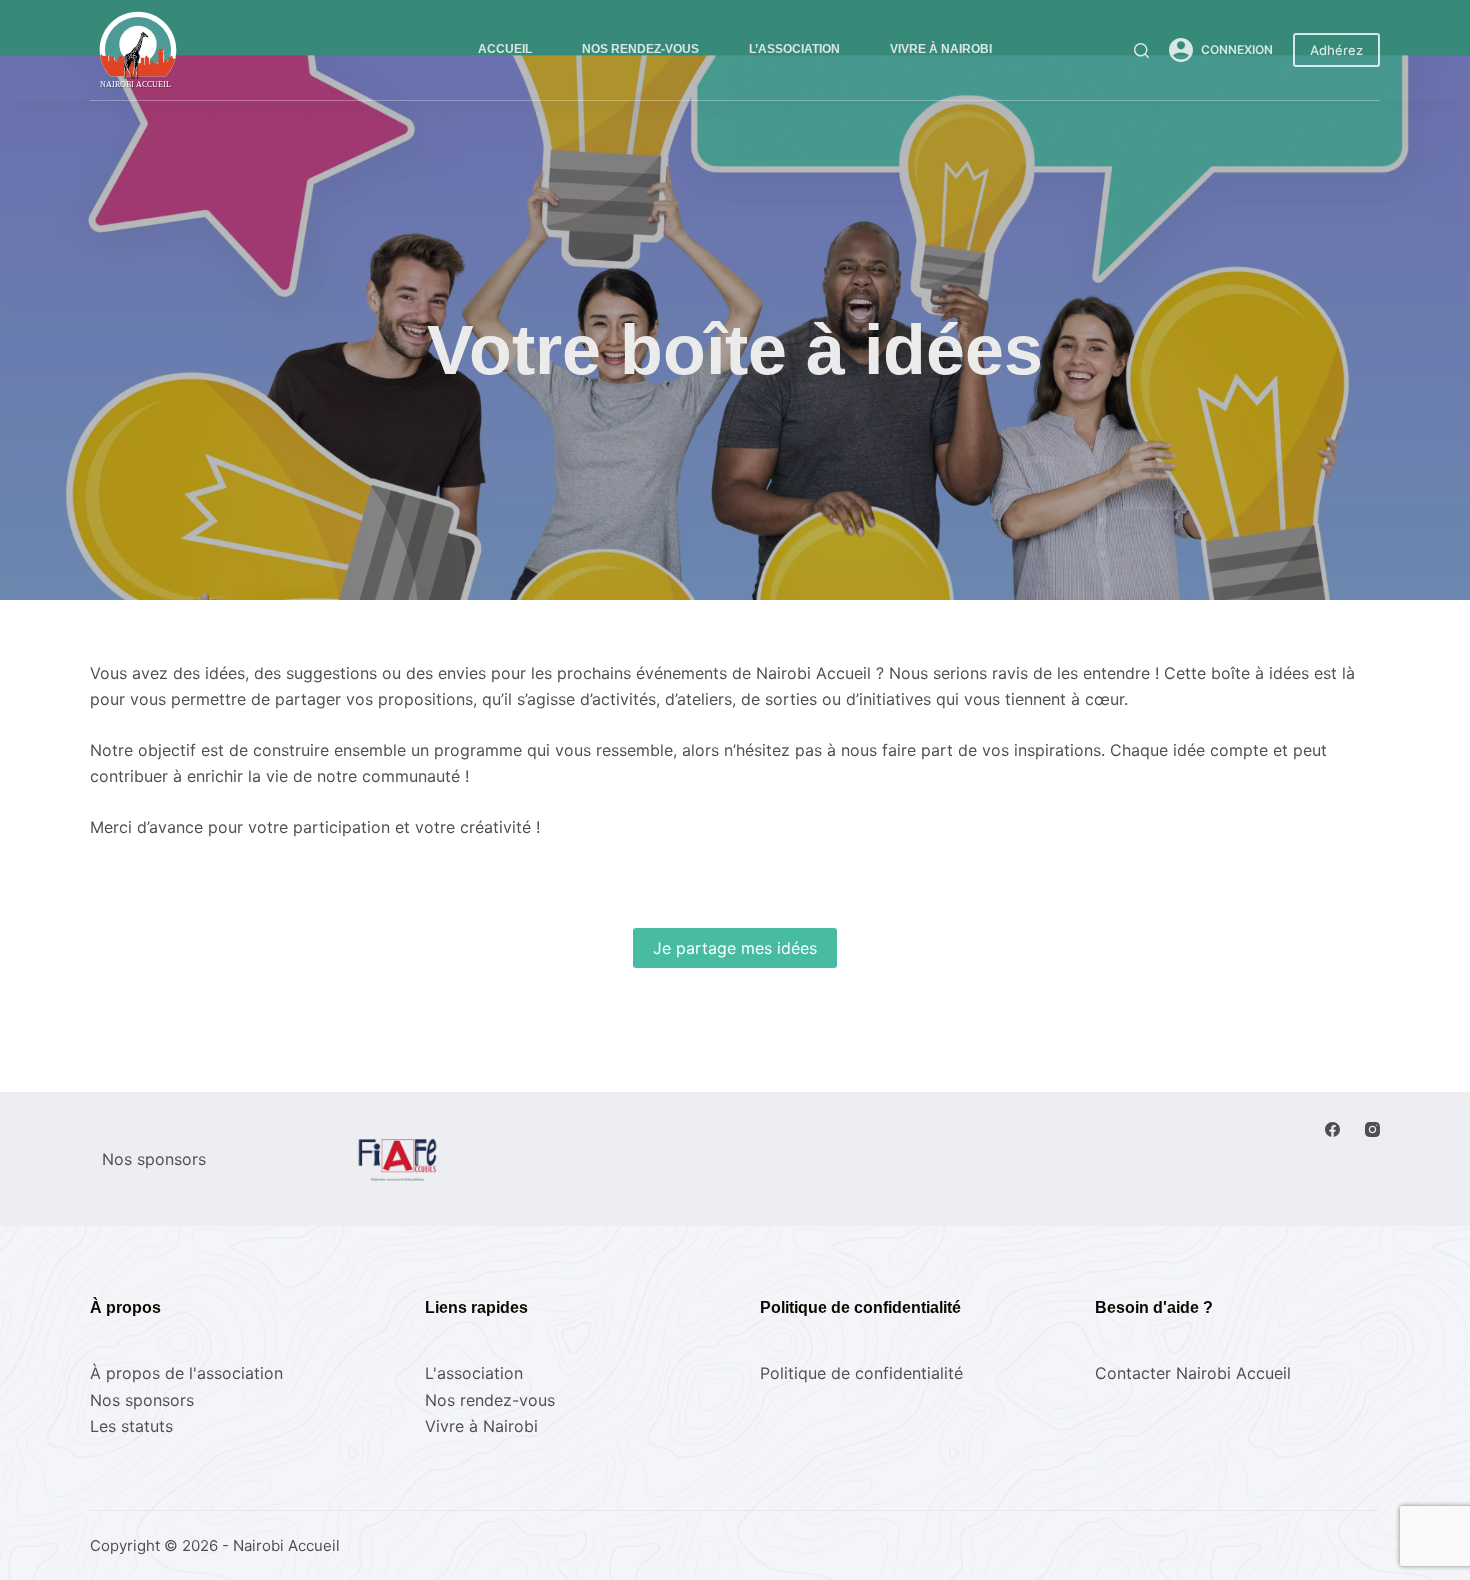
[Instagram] (1372, 1129)
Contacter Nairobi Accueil (1193, 1373)
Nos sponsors (142, 1400)
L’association (794, 49)
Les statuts (131, 1426)
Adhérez (1336, 50)
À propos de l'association (186, 1373)
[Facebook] (1332, 1129)
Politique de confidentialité (861, 1373)
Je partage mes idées (735, 948)
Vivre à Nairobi (941, 49)
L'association (474, 1373)
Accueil (505, 49)
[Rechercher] (1141, 50)
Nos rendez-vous (640, 49)
